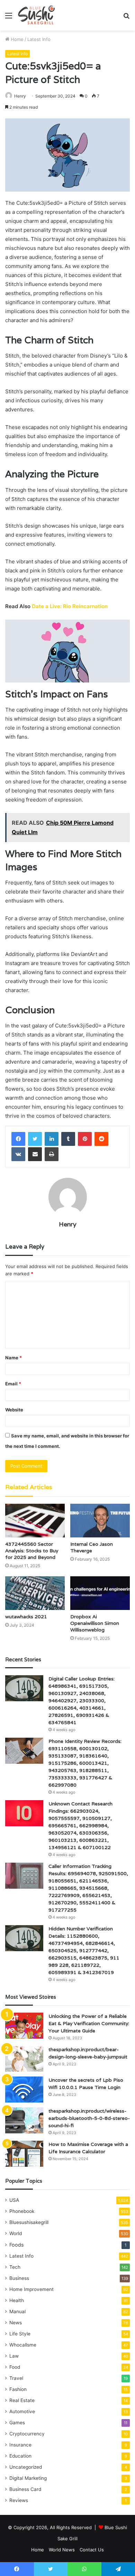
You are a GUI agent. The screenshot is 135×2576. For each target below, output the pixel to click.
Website (14, 1410)
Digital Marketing (28, 2478)
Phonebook (22, 2211)
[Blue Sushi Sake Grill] (37, 15)
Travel (16, 2378)
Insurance (20, 2445)
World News (62, 2550)
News (16, 2323)
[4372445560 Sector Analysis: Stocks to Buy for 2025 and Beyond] (35, 1521)
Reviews (19, 2500)
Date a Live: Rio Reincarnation (70, 606)
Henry (20, 96)
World (16, 2233)
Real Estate (22, 2400)
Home (16, 39)
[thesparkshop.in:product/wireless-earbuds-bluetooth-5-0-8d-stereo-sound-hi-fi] (24, 2120)
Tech (15, 2267)
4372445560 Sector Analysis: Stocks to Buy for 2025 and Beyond (32, 1551)
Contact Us (92, 2550)
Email (13, 1384)
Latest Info (39, 39)
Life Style (20, 2334)
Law (14, 2356)
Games (17, 2423)
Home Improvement (31, 2289)
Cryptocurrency (27, 2434)
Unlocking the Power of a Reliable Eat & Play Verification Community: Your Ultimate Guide (89, 2023)
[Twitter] (35, 1139)
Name (13, 1358)
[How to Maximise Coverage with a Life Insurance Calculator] (24, 2154)
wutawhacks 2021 (26, 1617)
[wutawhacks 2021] (35, 1593)
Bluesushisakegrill (29, 2222)
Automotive (22, 2411)
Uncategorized (26, 2467)
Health (17, 2300)
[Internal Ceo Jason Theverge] (100, 1521)
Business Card (25, 2489)
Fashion (18, 2389)
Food (15, 2367)
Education (20, 2456)
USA (14, 2200)
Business (19, 2278)
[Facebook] (18, 1139)
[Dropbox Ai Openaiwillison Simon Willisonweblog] (100, 1593)
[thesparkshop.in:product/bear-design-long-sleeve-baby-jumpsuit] (24, 2059)
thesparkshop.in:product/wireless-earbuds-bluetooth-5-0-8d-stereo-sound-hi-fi (89, 2118)
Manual (17, 2311)
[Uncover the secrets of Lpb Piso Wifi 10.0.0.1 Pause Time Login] (24, 2090)
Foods (16, 2245)
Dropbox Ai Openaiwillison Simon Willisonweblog (95, 1623)
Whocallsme (23, 2345)
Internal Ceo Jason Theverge (92, 1547)
